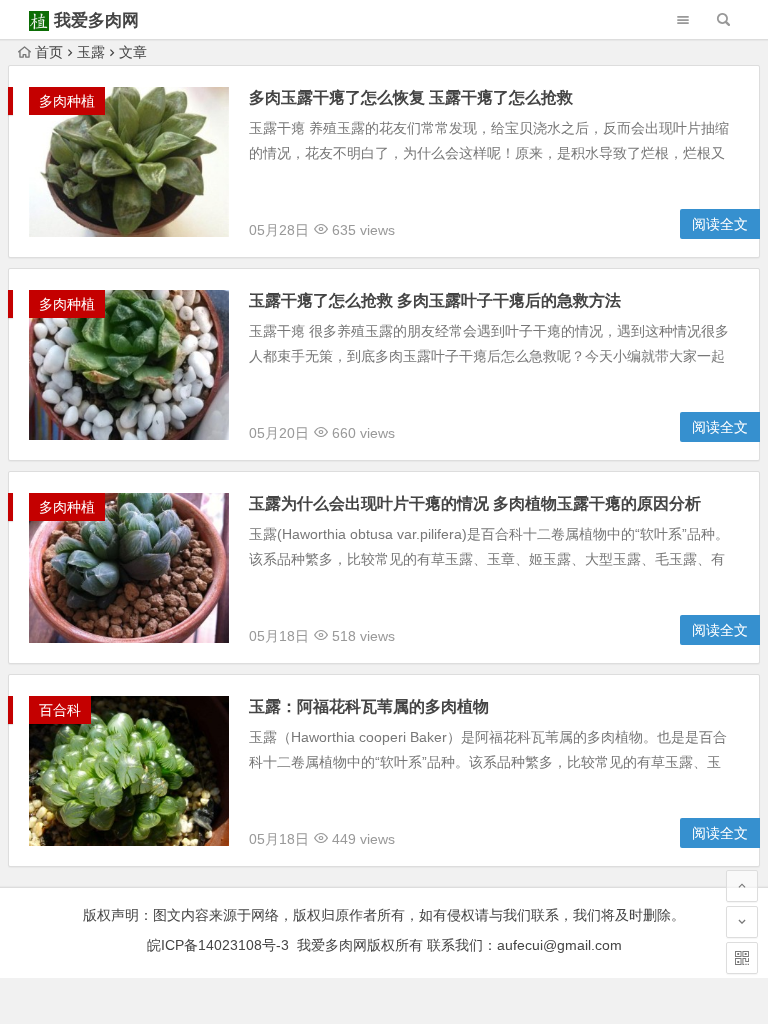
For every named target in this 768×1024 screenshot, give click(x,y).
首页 (49, 52)
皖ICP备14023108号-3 (218, 945)
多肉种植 (67, 101)
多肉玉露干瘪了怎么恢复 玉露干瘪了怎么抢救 (411, 97)
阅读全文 (720, 224)
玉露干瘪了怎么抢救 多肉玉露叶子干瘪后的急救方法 (435, 300)
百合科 (60, 710)
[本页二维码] (742, 958)
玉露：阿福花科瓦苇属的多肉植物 (369, 706)
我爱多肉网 (96, 20)
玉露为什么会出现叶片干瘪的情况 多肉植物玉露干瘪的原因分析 (475, 503)
